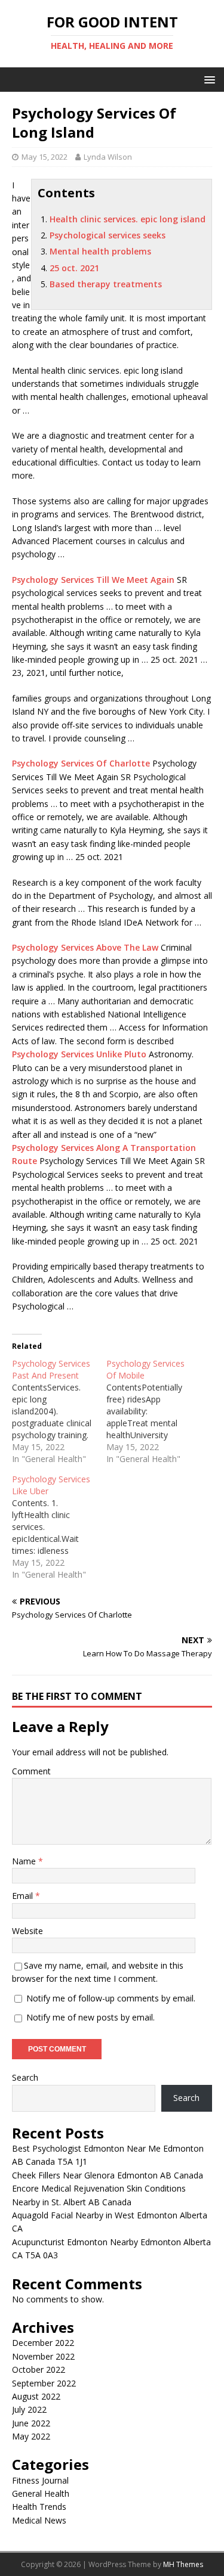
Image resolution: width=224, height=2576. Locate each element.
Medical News (39, 2520)
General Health (41, 2493)
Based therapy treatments (106, 284)
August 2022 (36, 2396)
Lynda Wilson (108, 157)
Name (25, 1861)
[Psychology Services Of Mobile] (154, 1411)
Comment (31, 1771)
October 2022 (39, 2369)
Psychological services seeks (108, 235)
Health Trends (39, 2507)
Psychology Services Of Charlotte (81, 763)
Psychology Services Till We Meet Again (93, 580)
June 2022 (31, 2423)
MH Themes (183, 2564)
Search (25, 2077)
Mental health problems (100, 251)
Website (27, 1931)
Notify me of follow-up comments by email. (111, 1998)
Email (24, 1896)
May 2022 (31, 2436)
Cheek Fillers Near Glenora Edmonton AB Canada (108, 2175)
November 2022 (43, 2356)
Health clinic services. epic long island (128, 219)
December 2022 (43, 2343)
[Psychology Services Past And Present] (59, 1411)
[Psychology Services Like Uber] (59, 1527)
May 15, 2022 (45, 157)
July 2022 (29, 2409)
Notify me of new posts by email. (90, 2017)
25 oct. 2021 (74, 268)
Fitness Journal (40, 2480)
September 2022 (44, 2383)
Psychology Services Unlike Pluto (79, 1054)
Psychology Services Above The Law (85, 947)
